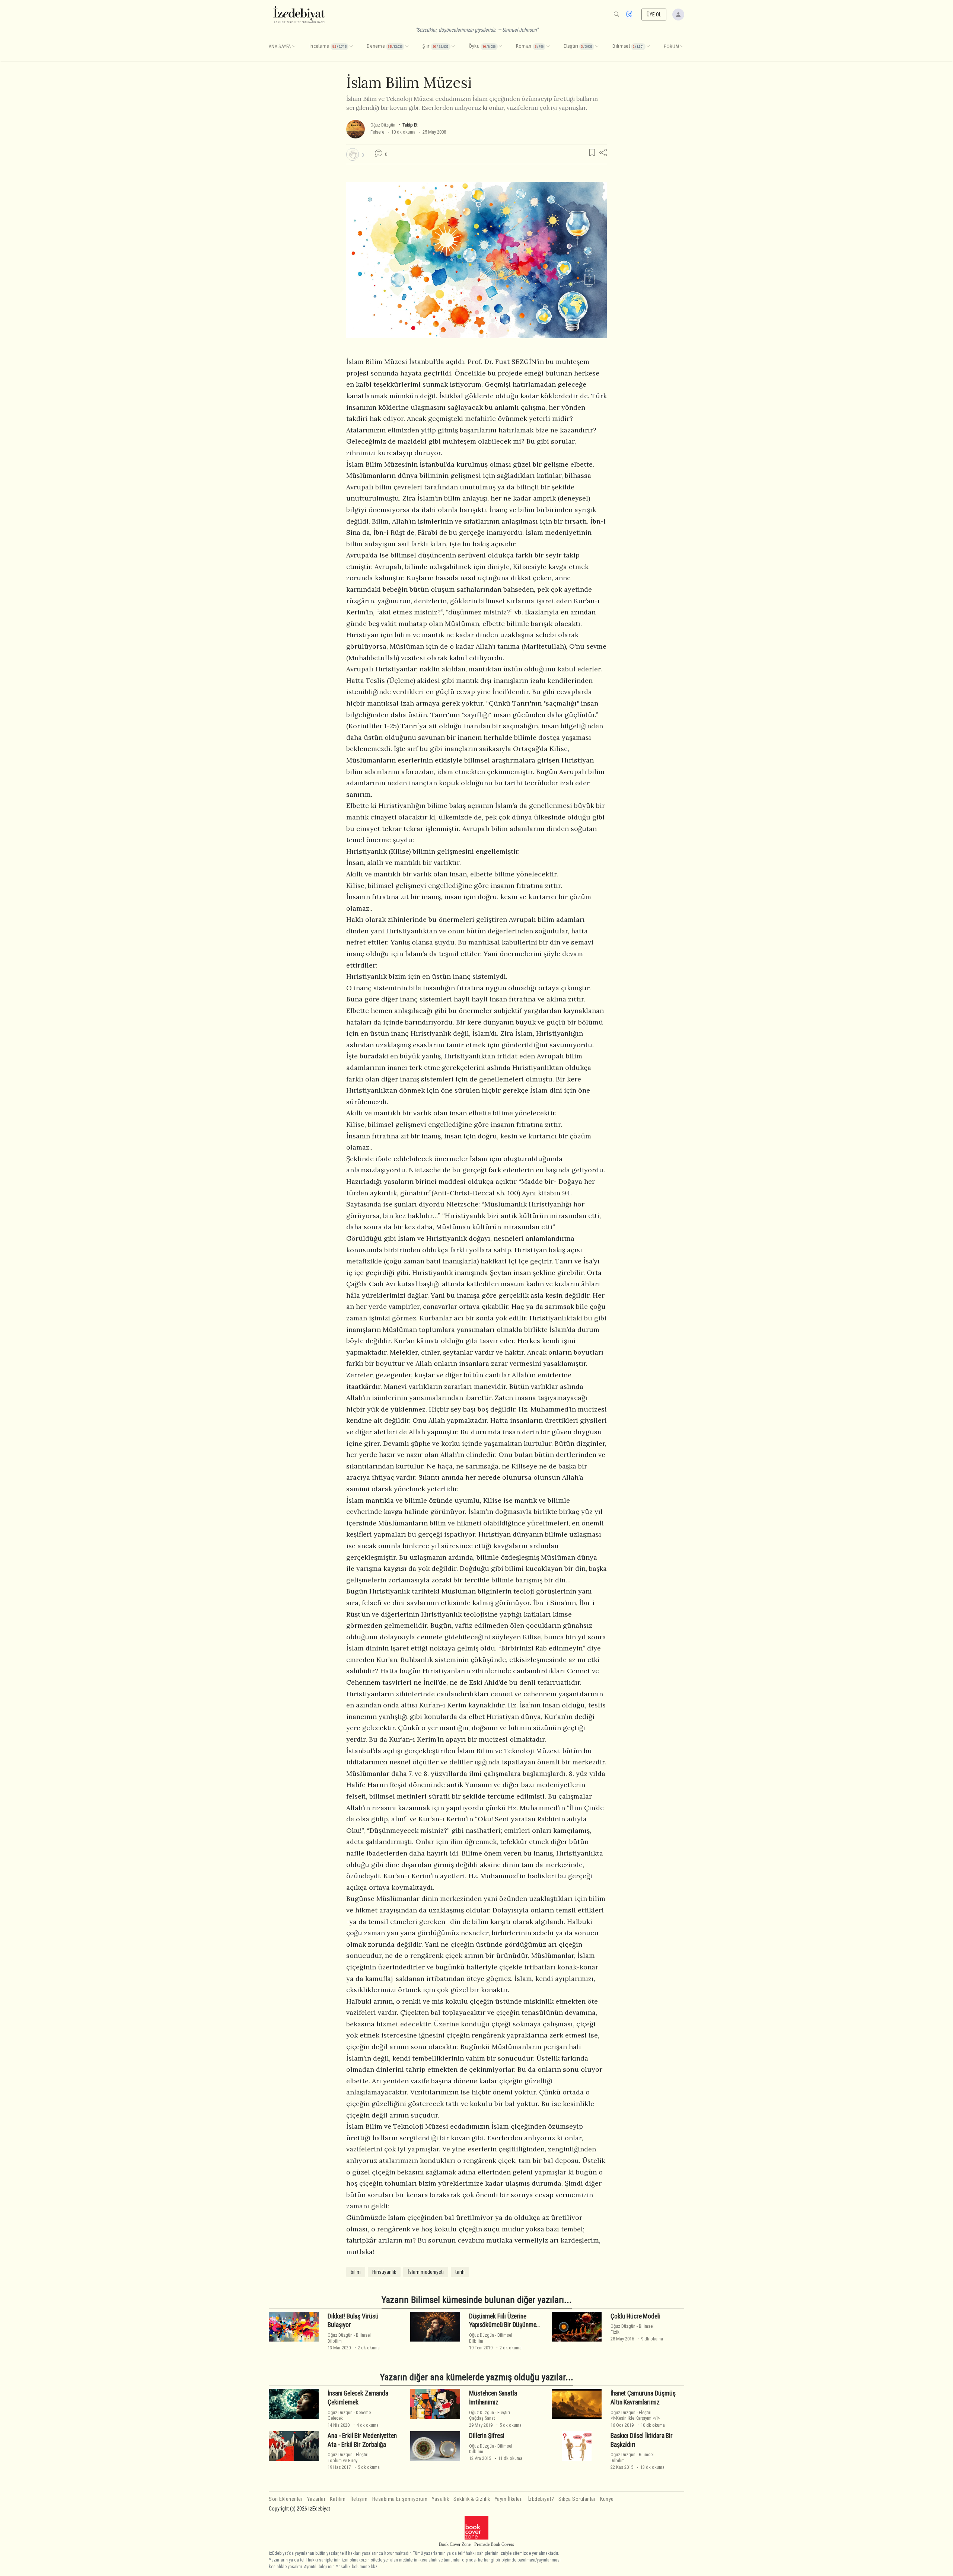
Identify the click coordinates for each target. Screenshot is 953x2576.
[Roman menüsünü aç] (548, 47)
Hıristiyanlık (384, 2272)
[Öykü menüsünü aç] (500, 47)
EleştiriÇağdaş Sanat (490, 2415)
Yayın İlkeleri (509, 2499)
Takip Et (410, 125)
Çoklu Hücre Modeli (635, 2316)
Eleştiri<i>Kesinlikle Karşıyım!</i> (635, 2415)
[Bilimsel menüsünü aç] (648, 47)
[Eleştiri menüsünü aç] (597, 47)
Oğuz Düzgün (383, 125)
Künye (607, 2499)
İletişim (359, 2499)
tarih (460, 2272)
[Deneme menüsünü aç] (407, 47)
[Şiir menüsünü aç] (453, 47)
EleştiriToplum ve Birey (348, 2457)
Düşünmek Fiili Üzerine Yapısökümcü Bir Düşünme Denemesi (503, 2325)
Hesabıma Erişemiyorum (400, 2499)
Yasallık (440, 2499)
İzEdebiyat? (541, 2499)
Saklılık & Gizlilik (472, 2499)
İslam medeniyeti (426, 2272)
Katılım (338, 2499)
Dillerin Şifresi (487, 2436)
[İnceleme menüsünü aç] (351, 47)
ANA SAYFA (280, 47)
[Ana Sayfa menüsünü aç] (294, 47)
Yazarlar (316, 2499)
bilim (356, 2272)
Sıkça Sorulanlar (577, 2499)
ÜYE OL (654, 15)
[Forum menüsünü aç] (682, 47)
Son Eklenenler (286, 2499)
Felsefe (377, 132)
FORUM (671, 47)
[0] (353, 154)
